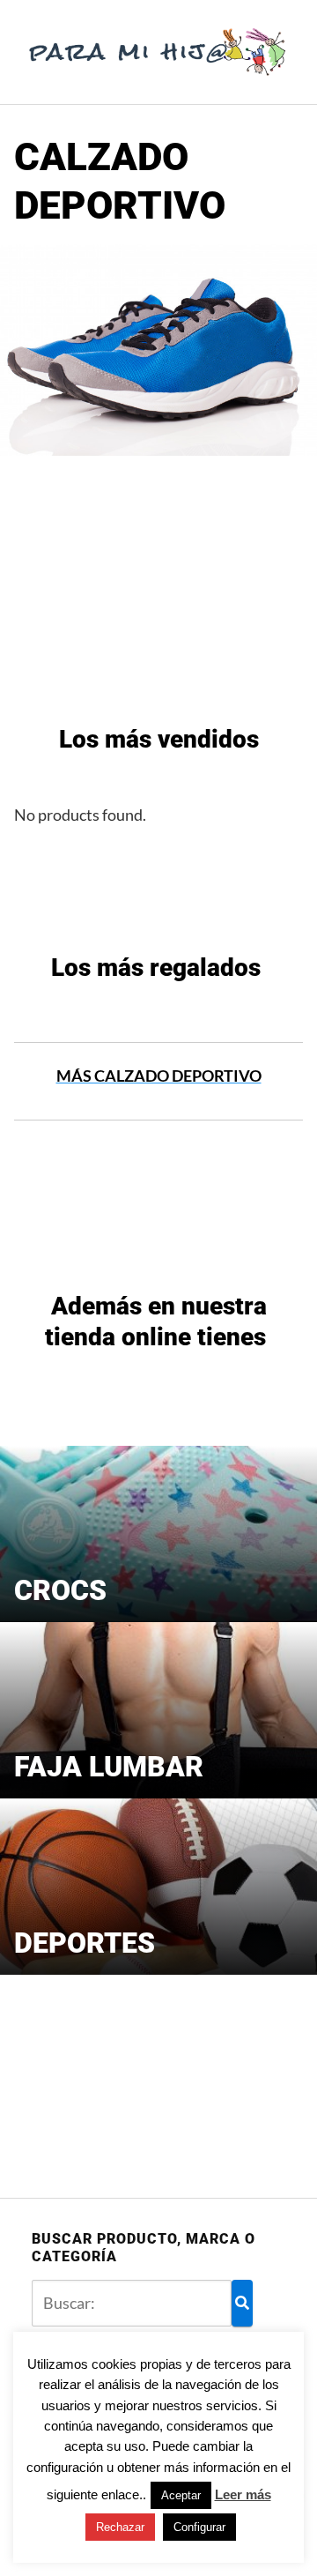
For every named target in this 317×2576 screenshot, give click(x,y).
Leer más (243, 2494)
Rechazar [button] (120, 2527)
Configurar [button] (199, 2527)
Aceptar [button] (181, 2495)
